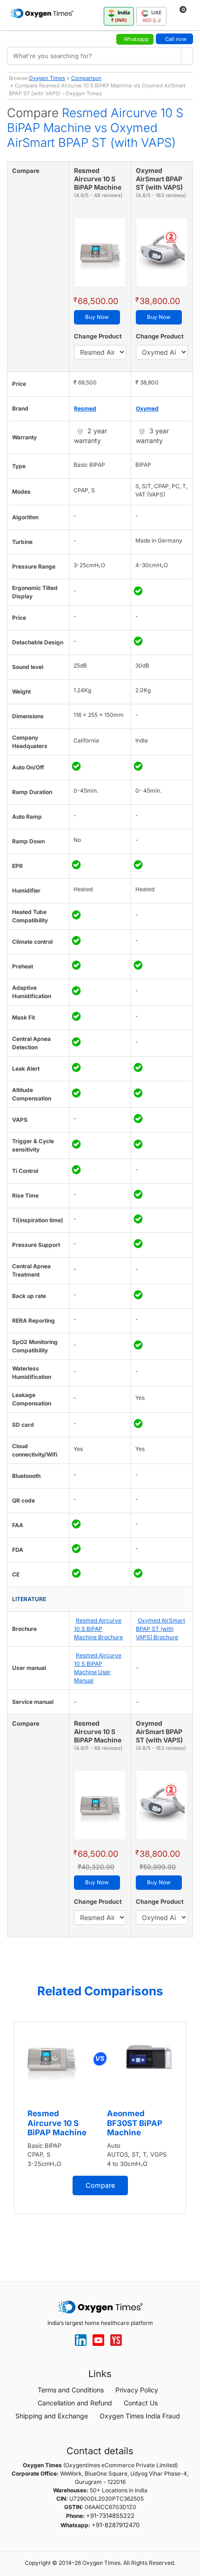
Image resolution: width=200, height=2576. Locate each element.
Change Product (98, 336)
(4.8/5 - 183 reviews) (161, 195)
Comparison (86, 78)
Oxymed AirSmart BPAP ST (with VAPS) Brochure (160, 1629)
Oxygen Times (47, 78)
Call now (176, 39)
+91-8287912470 (116, 2525)
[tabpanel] (100, 2118)
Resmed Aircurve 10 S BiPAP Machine (57, 2123)
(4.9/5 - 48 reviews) (98, 195)
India (121, 16)
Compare (100, 2185)
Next (191, 2136)
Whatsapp (136, 39)
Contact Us (141, 2403)
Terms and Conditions (71, 2390)
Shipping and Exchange (52, 2416)
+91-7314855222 (110, 2516)
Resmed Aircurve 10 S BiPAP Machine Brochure (98, 1629)
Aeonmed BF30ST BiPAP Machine (135, 2123)
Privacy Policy (137, 2390)
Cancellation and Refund (75, 2403)
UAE (152, 16)
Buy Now (97, 317)
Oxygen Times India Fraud (140, 2416)
